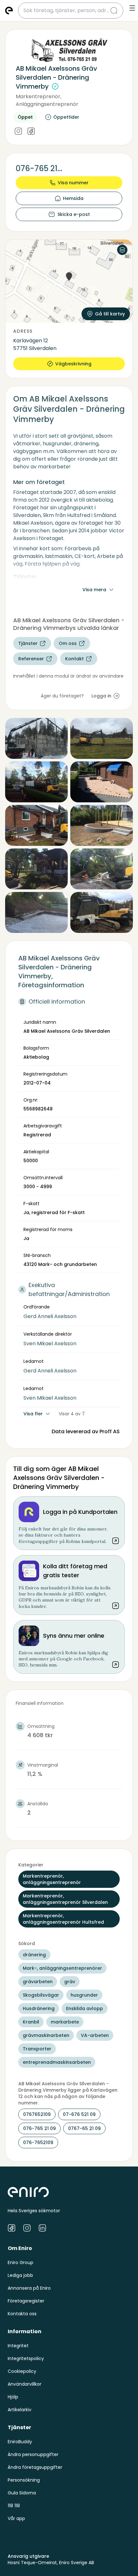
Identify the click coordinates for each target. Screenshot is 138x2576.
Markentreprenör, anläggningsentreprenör (47, 100)
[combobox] (67, 11)
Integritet (18, 2346)
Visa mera (94, 590)
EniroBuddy (20, 2442)
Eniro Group (21, 2262)
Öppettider (66, 117)
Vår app (16, 2518)
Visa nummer (73, 183)
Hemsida (73, 198)
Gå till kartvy (110, 314)
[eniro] (9, 11)
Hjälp (13, 2397)
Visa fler (33, 1414)
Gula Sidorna (22, 2493)
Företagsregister (26, 2301)
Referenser (31, 659)
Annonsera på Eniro (29, 2288)
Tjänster (28, 643)
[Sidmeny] (132, 8)
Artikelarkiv (20, 2410)
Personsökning (24, 2480)
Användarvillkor (25, 2384)
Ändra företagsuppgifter (35, 2467)
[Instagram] (18, 132)
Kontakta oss (22, 2314)
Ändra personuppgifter (33, 2454)
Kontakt (74, 659)
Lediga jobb (20, 2275)
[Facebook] (31, 132)
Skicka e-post (74, 214)
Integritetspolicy (26, 2358)
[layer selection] (122, 250)
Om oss (68, 643)
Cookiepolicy (22, 2371)
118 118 (14, 2506)
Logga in (101, 696)
